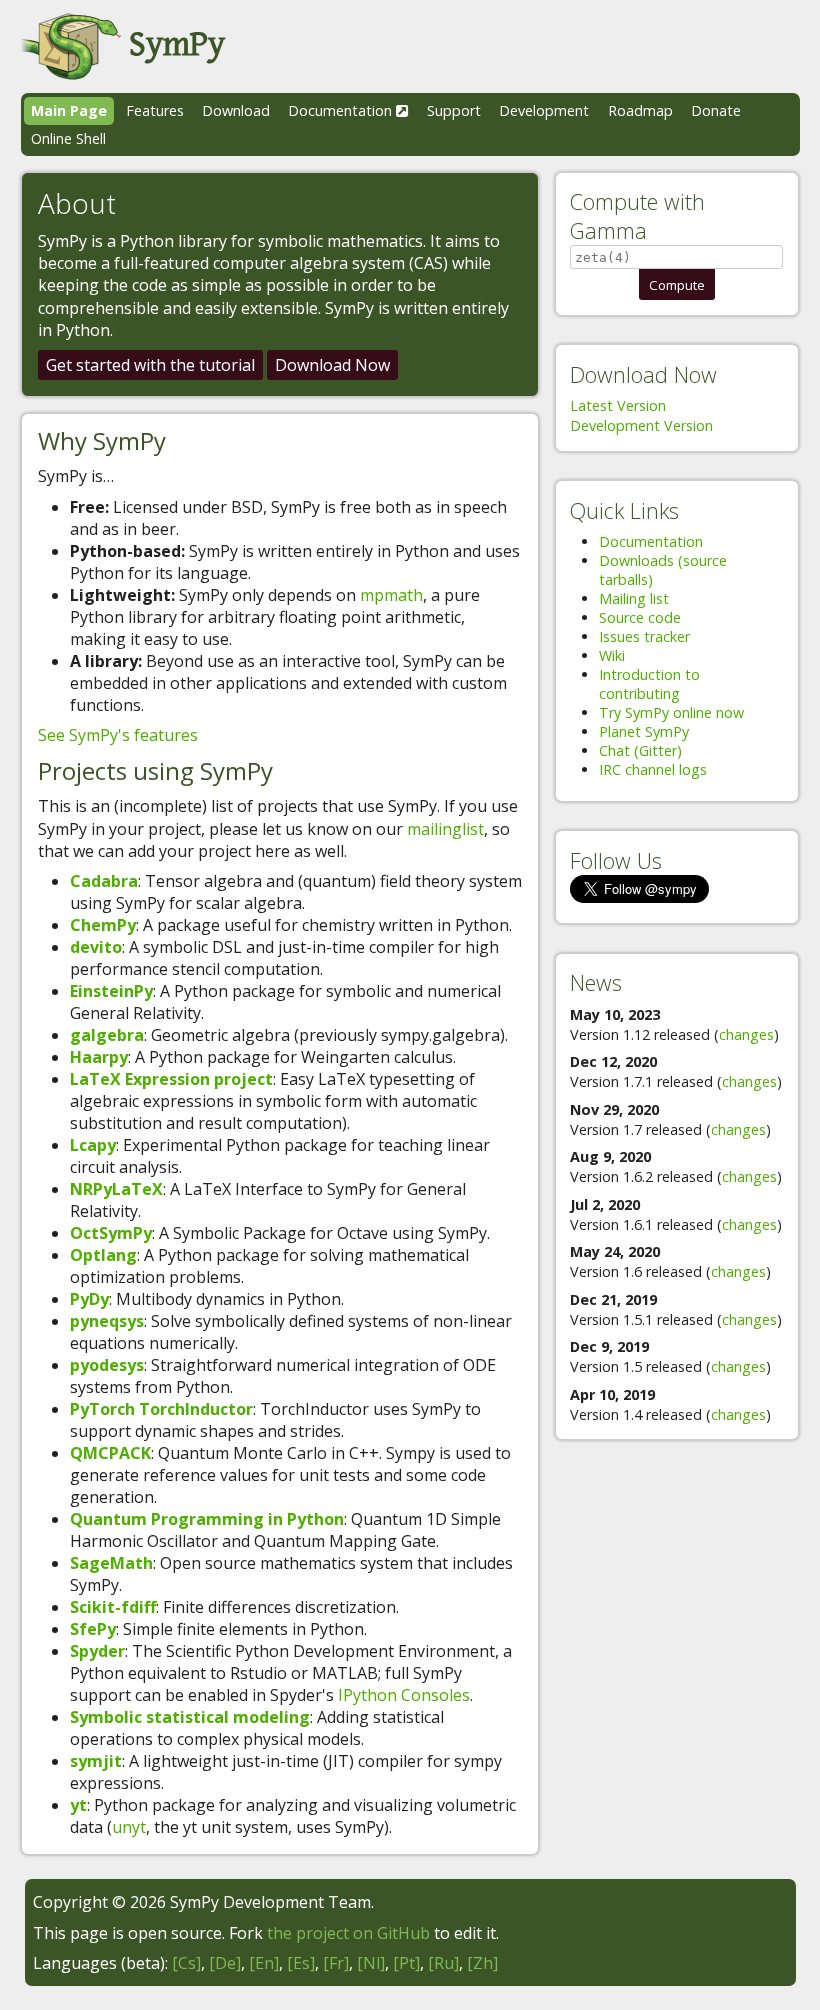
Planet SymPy (644, 731)
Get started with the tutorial (150, 365)
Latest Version (618, 405)
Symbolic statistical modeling (190, 1717)
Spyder (97, 1651)
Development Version (641, 425)
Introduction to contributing (649, 684)
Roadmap (640, 110)
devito (96, 947)
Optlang (103, 1255)
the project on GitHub (348, 1933)
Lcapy (93, 1145)
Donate (716, 110)
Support (454, 110)
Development (544, 110)
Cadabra (104, 881)
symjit (96, 1761)
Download (236, 110)
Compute (677, 285)
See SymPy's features (118, 735)
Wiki (612, 655)
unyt (129, 1827)
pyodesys (107, 1365)
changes (746, 1034)
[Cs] (186, 1963)
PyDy (89, 1299)
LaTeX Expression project (171, 1079)
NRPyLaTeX (116, 1189)
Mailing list (634, 598)
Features (155, 110)
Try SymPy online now (671, 712)
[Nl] (371, 1963)
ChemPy (103, 925)
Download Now (332, 365)
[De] (225, 1963)
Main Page (69, 110)
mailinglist (445, 829)
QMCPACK (110, 1453)
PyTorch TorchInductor (161, 1409)
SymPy (173, 44)
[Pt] (406, 1963)
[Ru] (443, 1963)
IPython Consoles (404, 1695)
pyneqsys (107, 1321)
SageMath (111, 1563)
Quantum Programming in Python (207, 1519)
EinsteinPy (111, 991)
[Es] (301, 1963)
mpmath (391, 595)
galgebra (107, 1035)
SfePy (93, 1629)
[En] (264, 1963)
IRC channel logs (653, 769)
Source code (640, 617)
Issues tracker (644, 636)
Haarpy (99, 1057)
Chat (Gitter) (640, 750)
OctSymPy (111, 1233)
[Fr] (336, 1963)
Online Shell (68, 138)
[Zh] (482, 1963)
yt (78, 1805)
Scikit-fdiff (113, 1607)
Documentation (342, 110)
